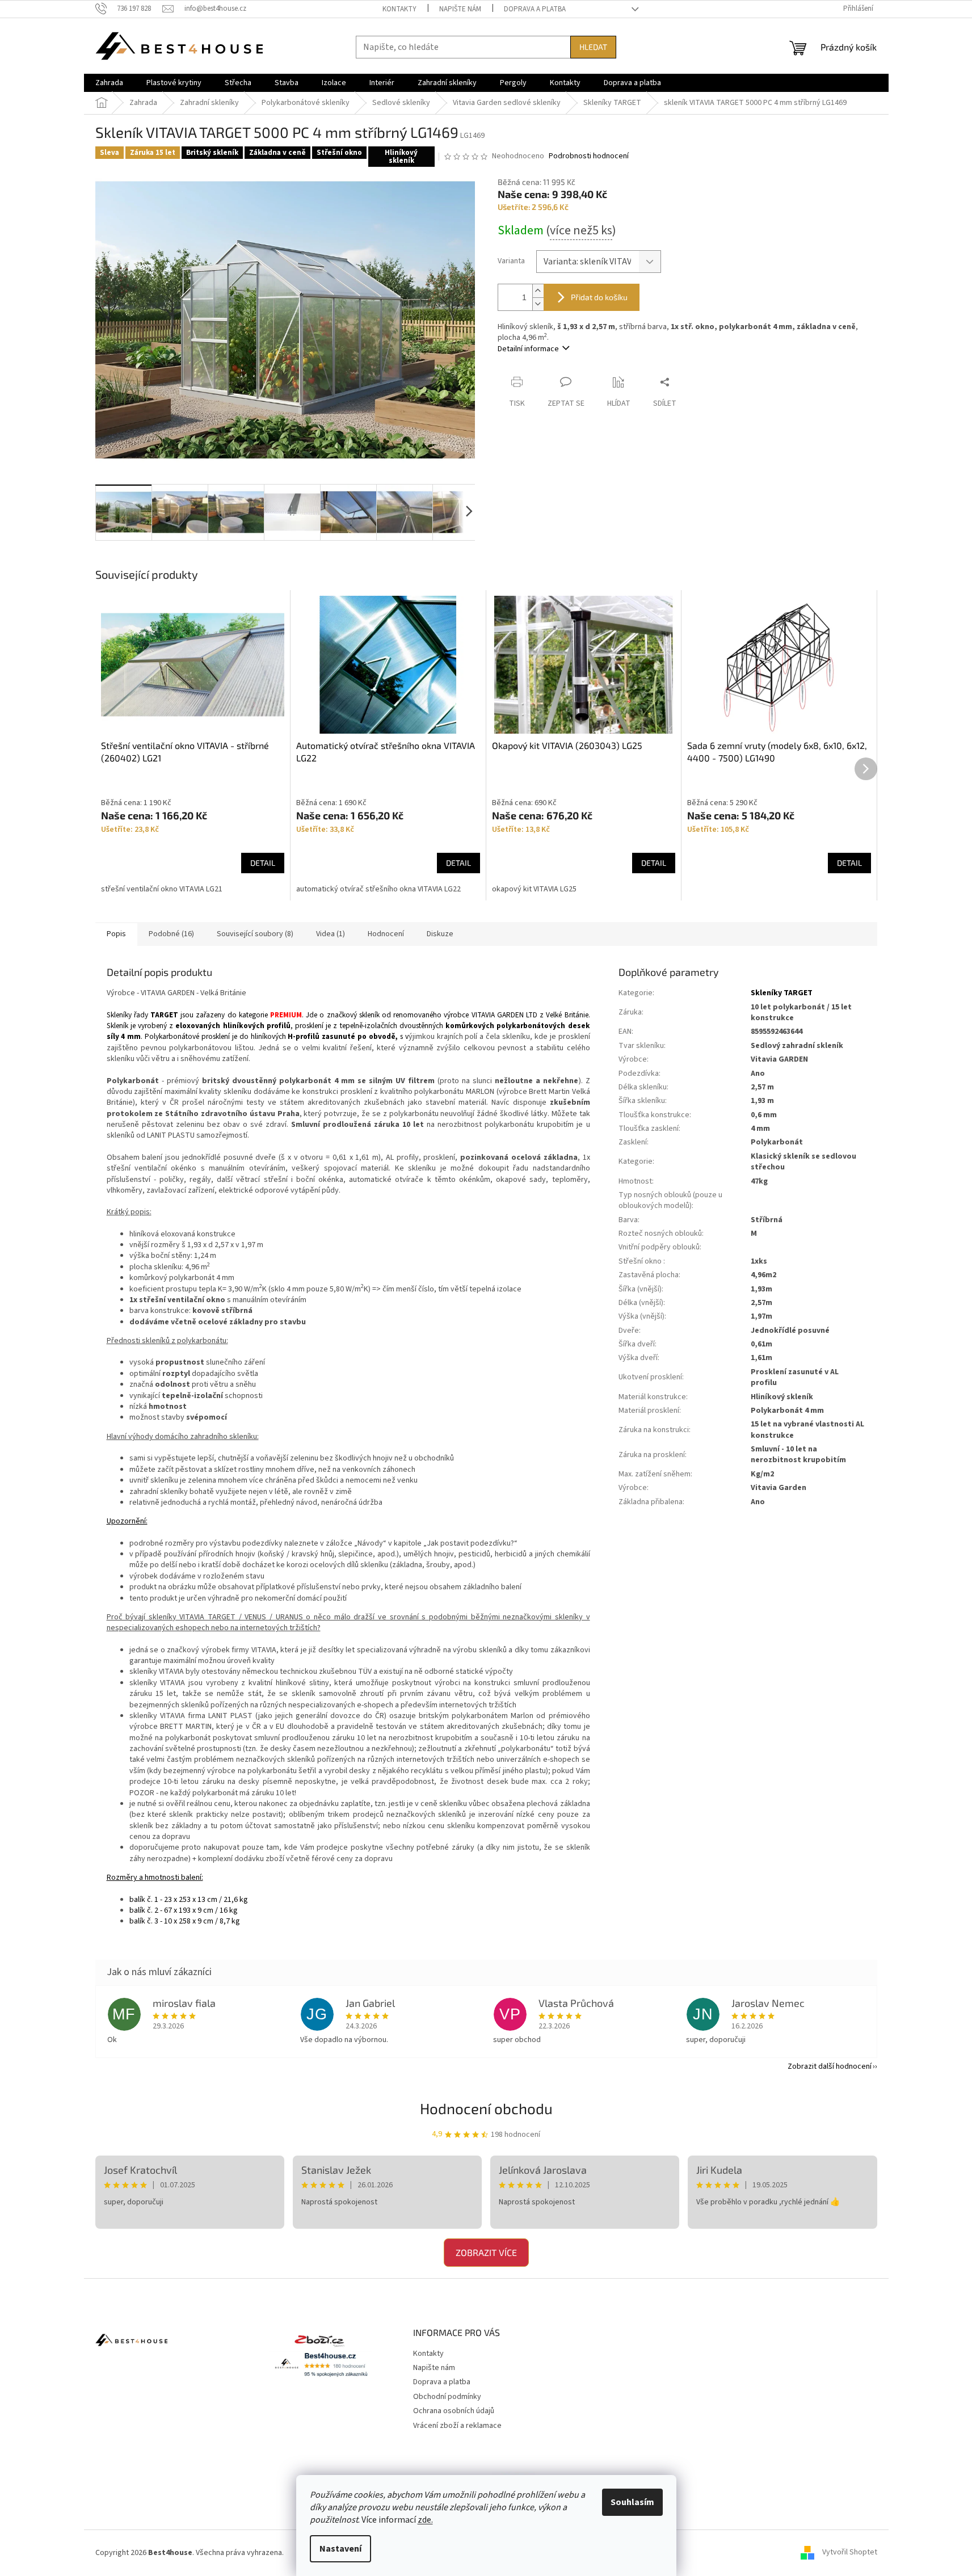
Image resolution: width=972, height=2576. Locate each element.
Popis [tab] (116, 934)
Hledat (593, 47)
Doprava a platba (535, 9)
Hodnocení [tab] (386, 934)
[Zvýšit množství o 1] (538, 291)
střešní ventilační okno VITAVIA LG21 (162, 889)
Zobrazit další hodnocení (830, 2066)
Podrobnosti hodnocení (589, 156)
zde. (425, 2520)
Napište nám (460, 9)
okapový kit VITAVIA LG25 (534, 889)
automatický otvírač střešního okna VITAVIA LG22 (378, 889)
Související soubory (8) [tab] (255, 934)
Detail (263, 863)
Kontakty (399, 9)
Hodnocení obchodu (486, 2108)
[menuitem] (109, 83)
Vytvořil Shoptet (850, 2553)
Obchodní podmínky (447, 2397)
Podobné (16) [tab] (171, 934)
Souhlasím (632, 2502)
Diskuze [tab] (440, 934)
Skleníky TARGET (782, 993)
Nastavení (340, 2549)
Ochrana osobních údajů (454, 2411)
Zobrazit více (486, 2252)
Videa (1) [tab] (331, 934)
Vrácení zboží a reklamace (457, 2426)
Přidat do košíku (599, 297)
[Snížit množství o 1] (538, 304)
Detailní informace (528, 349)
